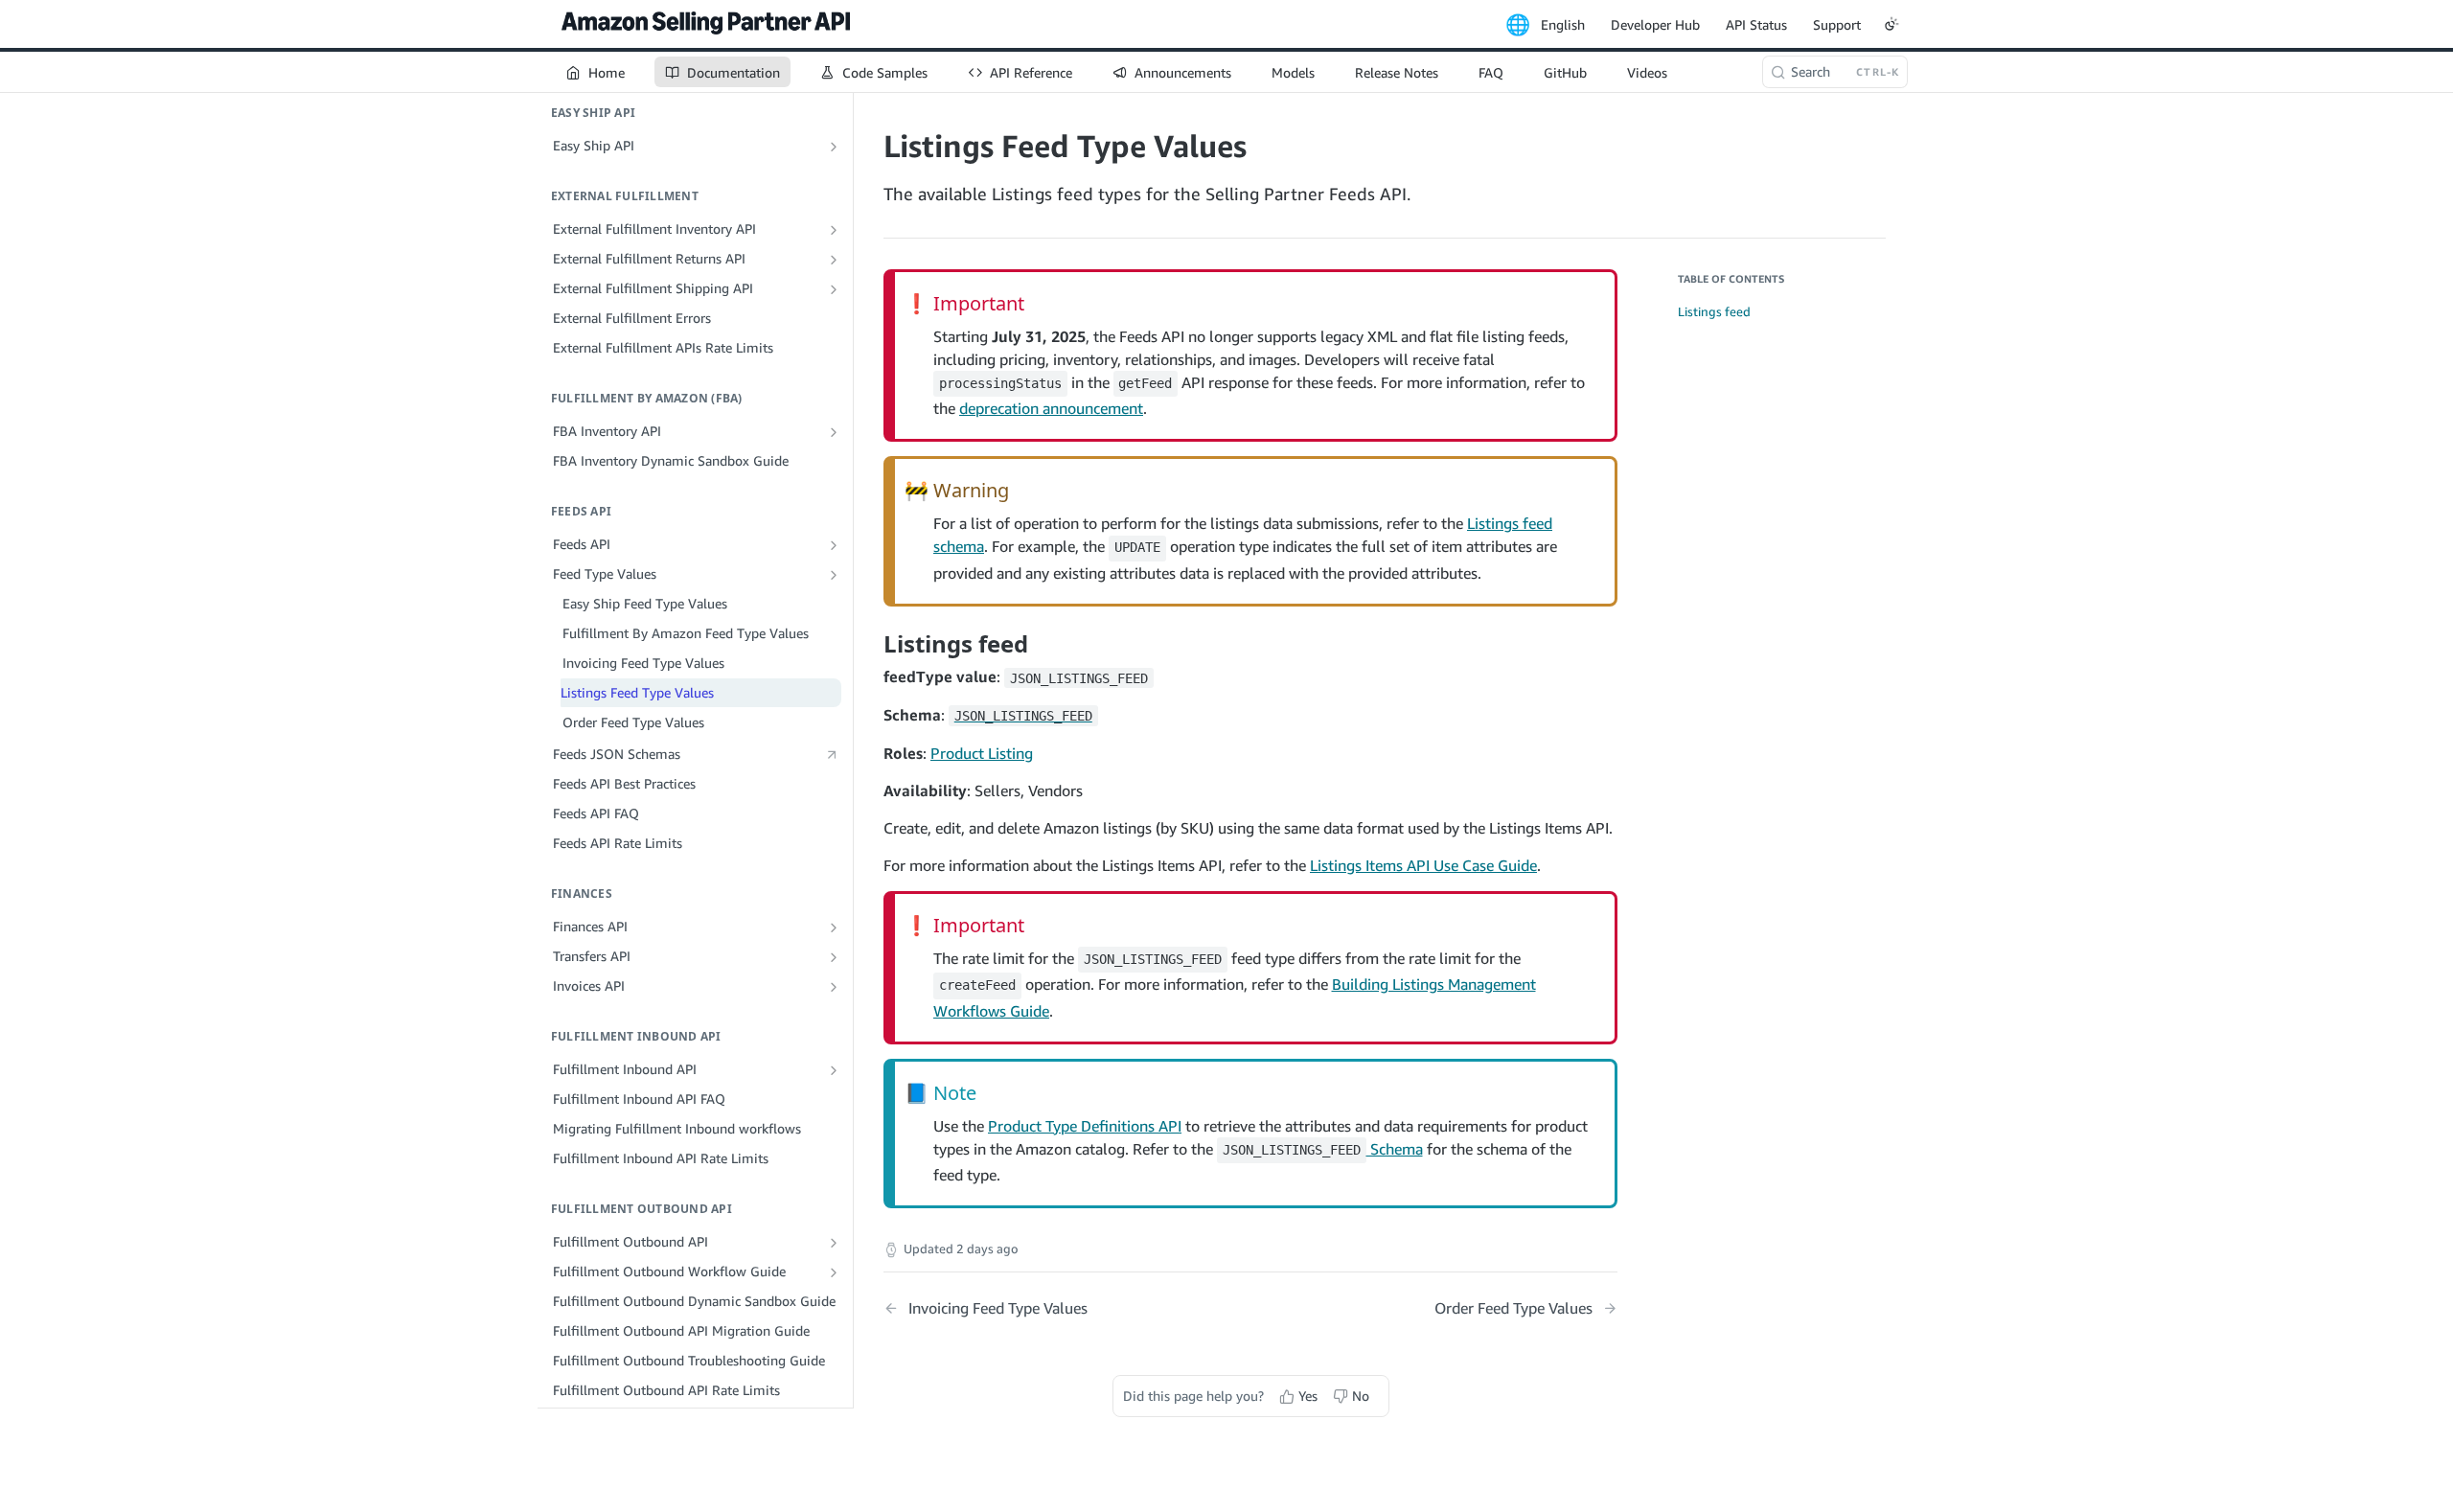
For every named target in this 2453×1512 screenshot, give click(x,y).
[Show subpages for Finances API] (834, 928)
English (1563, 24)
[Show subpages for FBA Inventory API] (834, 432)
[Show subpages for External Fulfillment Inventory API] (834, 230)
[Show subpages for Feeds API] (834, 545)
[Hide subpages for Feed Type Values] (834, 575)
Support (1837, 24)
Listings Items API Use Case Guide (1423, 865)
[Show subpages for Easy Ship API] (834, 147)
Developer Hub (1655, 24)
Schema (1323, 1149)
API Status (1756, 24)
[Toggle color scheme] (1891, 24)
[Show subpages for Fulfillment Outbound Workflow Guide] (834, 1272)
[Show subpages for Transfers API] (834, 957)
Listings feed (1714, 311)
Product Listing (982, 753)
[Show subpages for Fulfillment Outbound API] (834, 1243)
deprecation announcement (1051, 408)
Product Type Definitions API (1085, 1126)
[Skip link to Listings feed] (871, 644)
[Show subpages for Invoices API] (834, 987)
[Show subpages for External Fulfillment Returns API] (834, 260)
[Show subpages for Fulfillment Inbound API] (834, 1070)
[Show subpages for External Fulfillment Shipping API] (834, 289)
